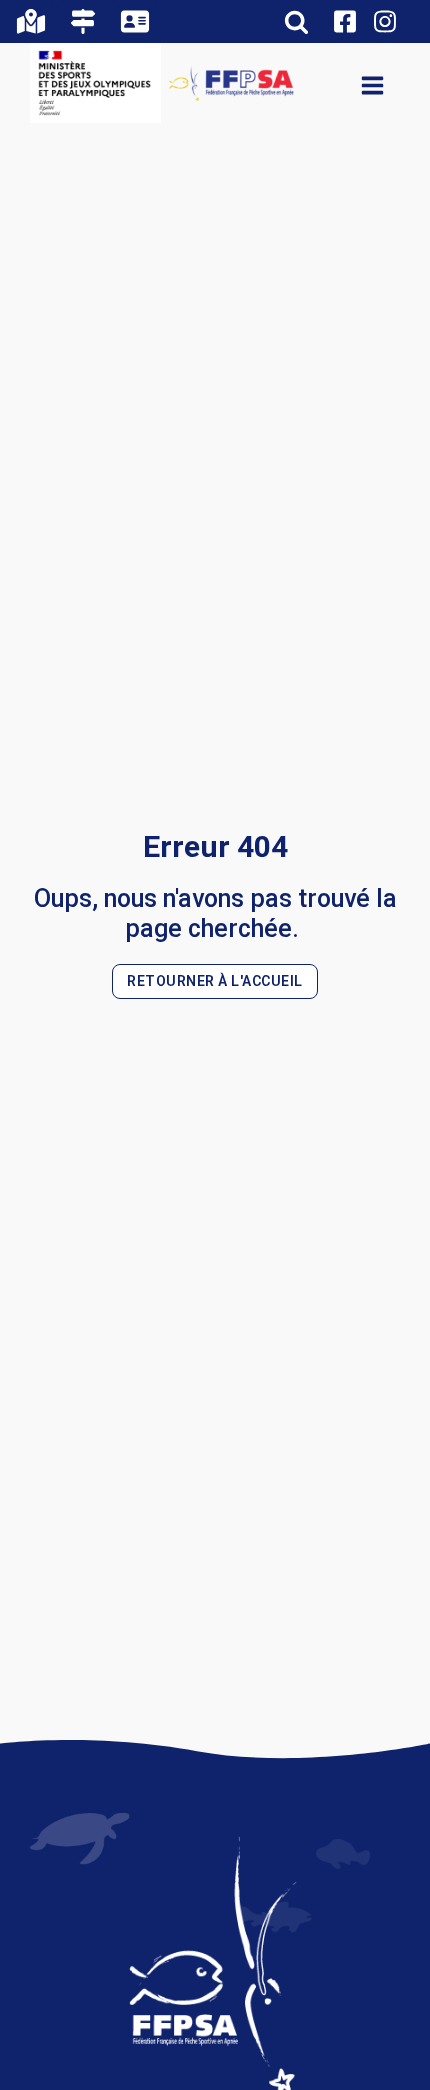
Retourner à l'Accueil (215, 981)
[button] (36, 21)
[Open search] (296, 21)
